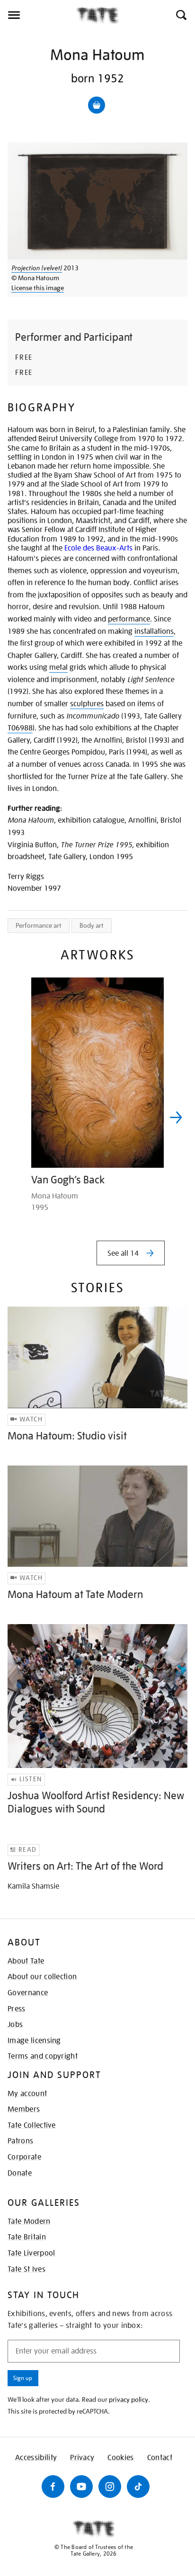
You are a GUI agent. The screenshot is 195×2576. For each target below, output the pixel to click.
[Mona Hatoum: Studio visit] (97, 1357)
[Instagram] (110, 2487)
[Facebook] (53, 2487)
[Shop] (97, 105)
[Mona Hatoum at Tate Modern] (97, 1516)
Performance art (39, 925)
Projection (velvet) (37, 268)
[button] (181, 15)
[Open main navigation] (38, 15)
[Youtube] (81, 2487)
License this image (38, 288)
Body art (92, 925)
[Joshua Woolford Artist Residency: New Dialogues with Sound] (97, 1696)
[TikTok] (138, 2487)
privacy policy (129, 2399)
